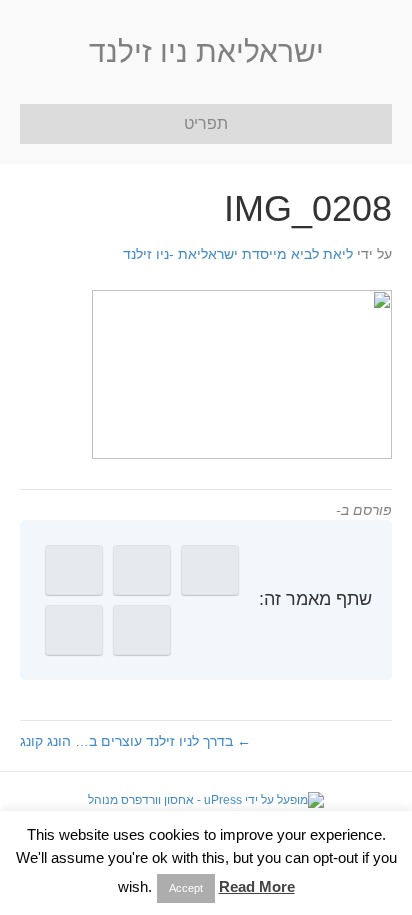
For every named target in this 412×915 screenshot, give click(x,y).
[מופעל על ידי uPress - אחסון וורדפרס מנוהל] (206, 800)
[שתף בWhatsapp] (74, 630)
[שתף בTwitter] (142, 570)
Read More (257, 886)
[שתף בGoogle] (74, 570)
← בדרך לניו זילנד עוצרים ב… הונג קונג (135, 741)
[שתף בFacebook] (210, 570)
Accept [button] (186, 888)
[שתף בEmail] (142, 630)
